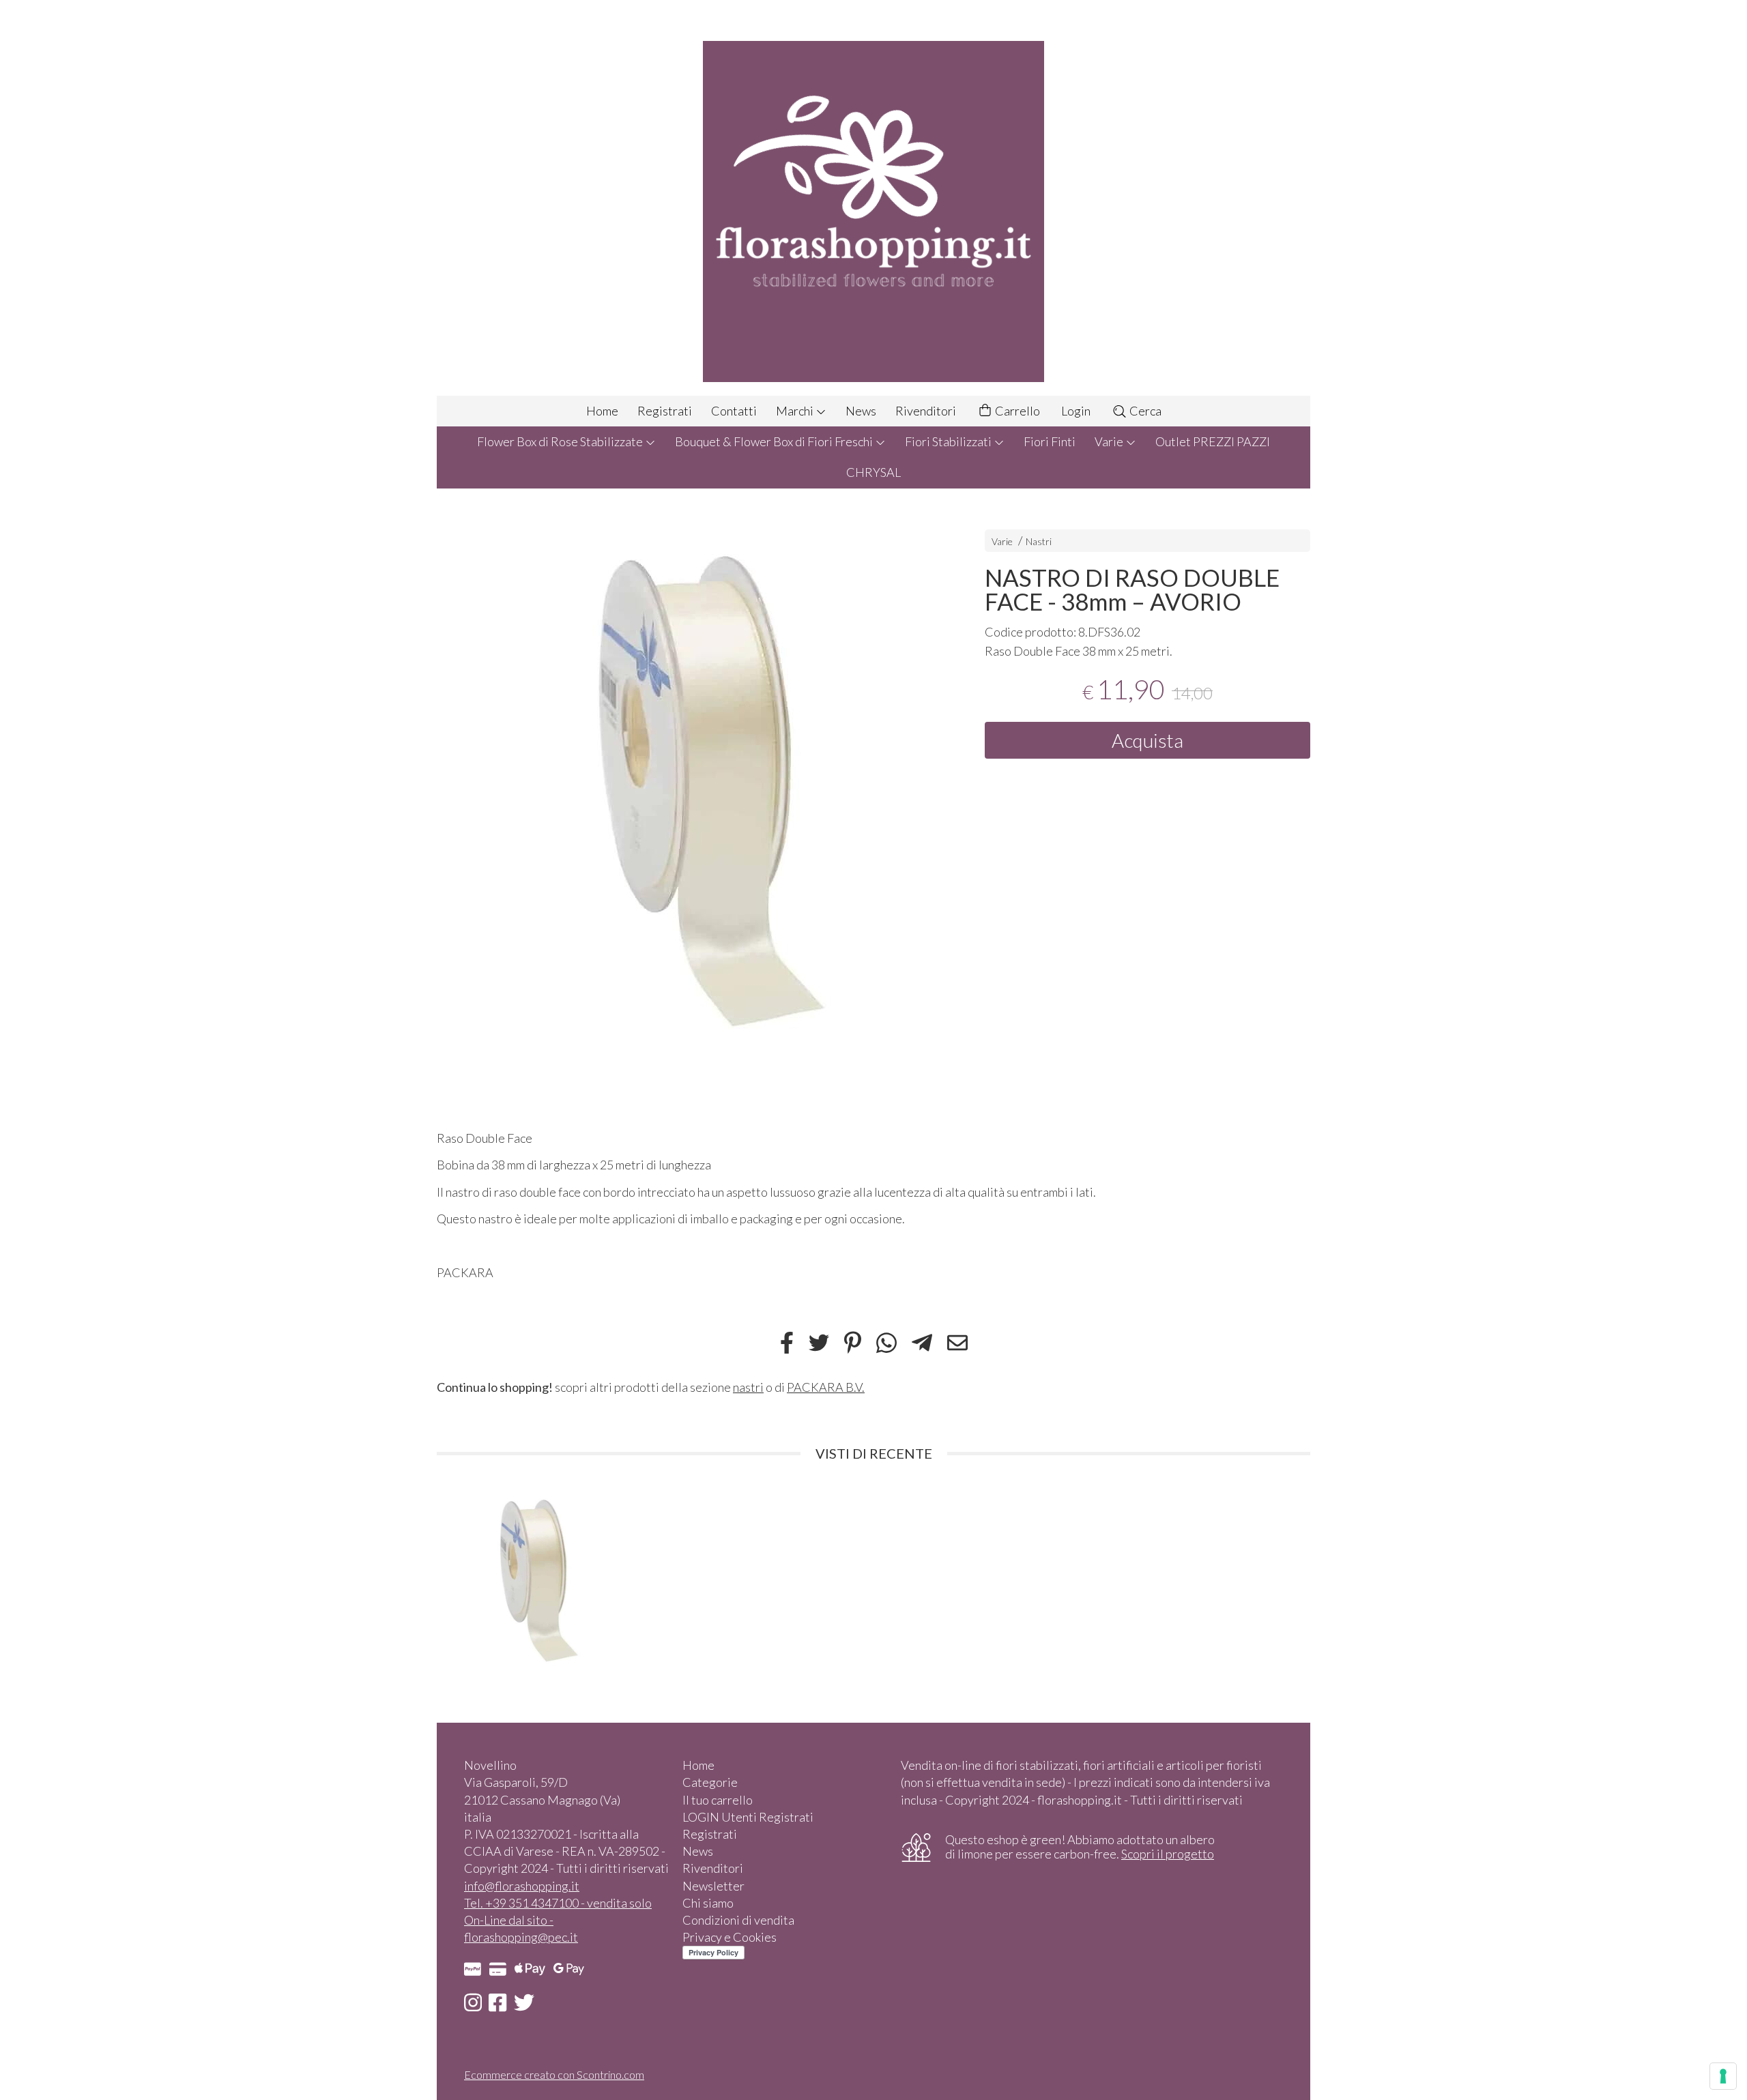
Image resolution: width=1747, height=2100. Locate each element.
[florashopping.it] (873, 198)
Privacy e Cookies (730, 1937)
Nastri (1039, 541)
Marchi (796, 411)
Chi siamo (708, 1903)
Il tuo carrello (718, 1800)
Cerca (1144, 411)
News (861, 411)
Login (1076, 411)
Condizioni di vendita (738, 1920)
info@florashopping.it (522, 1886)
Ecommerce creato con (554, 2074)
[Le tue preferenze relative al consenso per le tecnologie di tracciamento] (1723, 2076)
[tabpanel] (687, 789)
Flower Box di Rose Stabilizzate (561, 441)
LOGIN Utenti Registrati (748, 1817)
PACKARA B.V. (826, 1387)
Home (602, 411)
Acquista (1147, 740)
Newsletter (713, 1886)
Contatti (734, 411)
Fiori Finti (1050, 441)
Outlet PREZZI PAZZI (1213, 441)
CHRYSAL (873, 472)
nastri (748, 1387)
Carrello (1016, 411)
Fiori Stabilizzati (949, 441)
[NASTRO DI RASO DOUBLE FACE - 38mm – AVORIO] (687, 789)
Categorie (710, 1782)
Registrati (665, 411)
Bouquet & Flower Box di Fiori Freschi (775, 441)
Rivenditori (926, 411)
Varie (1110, 441)
